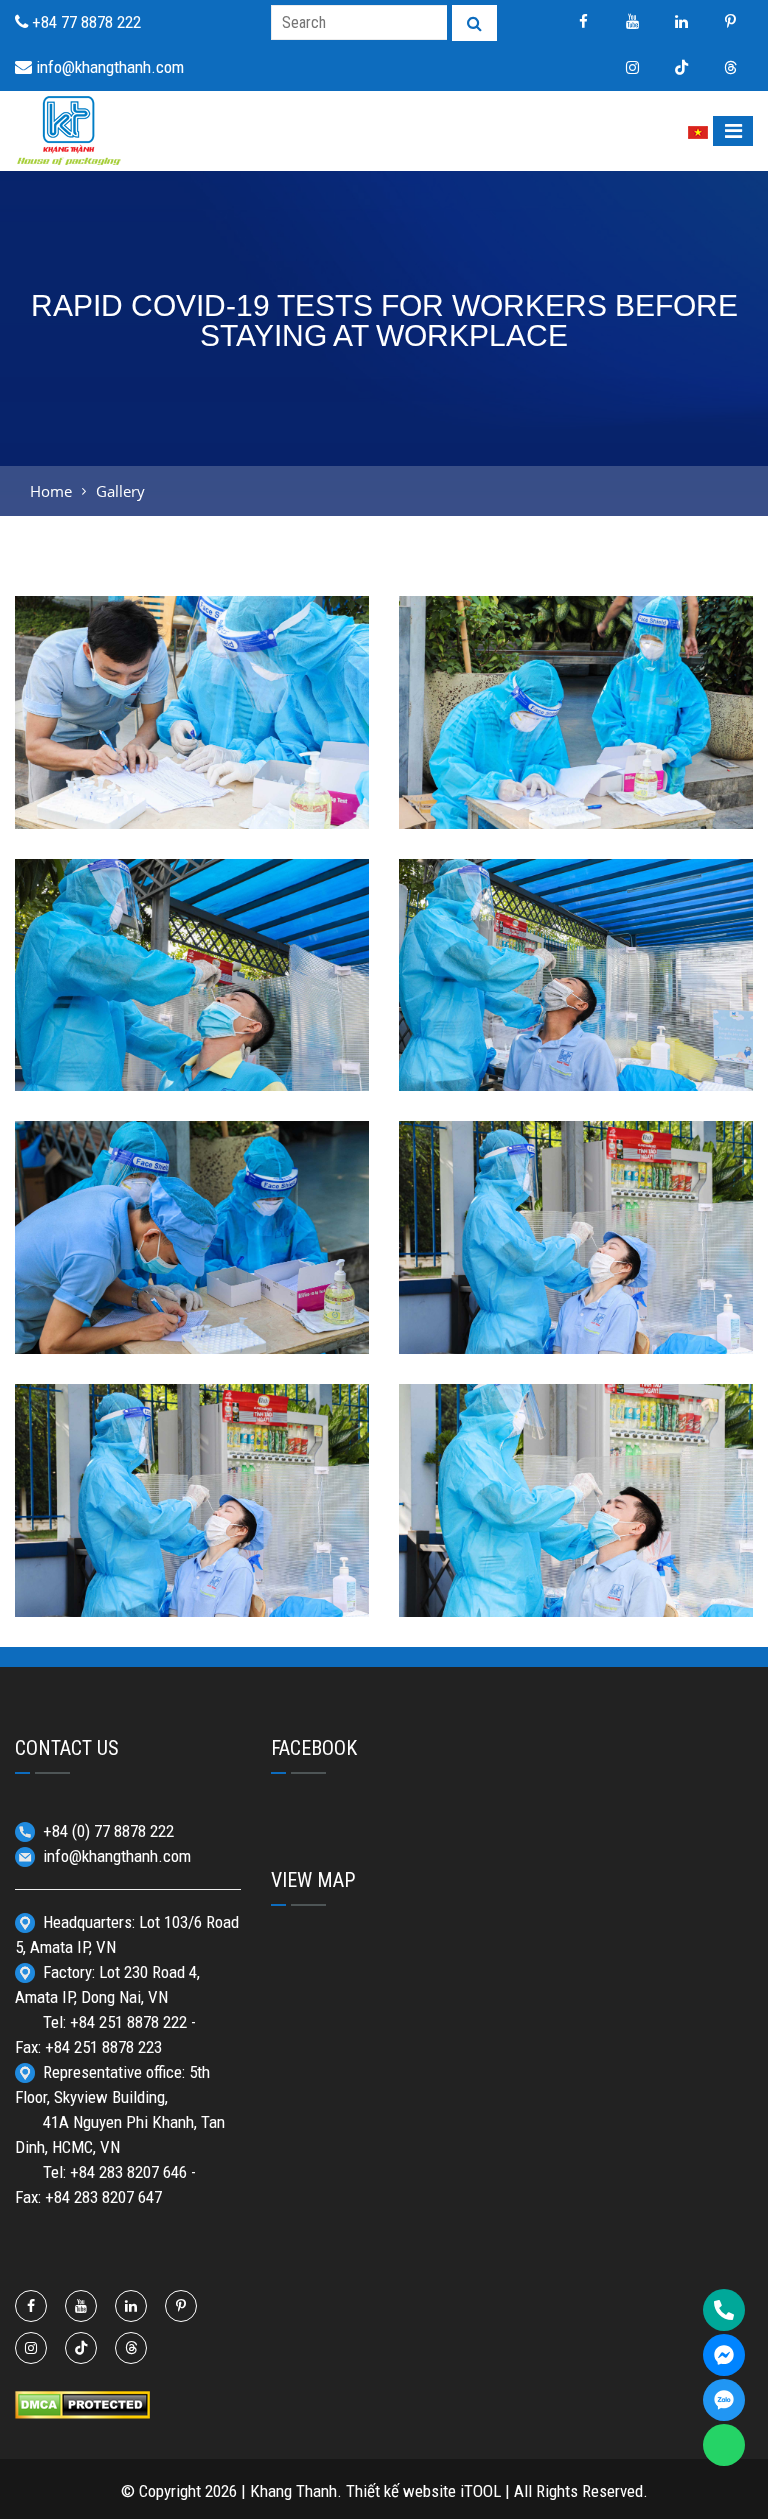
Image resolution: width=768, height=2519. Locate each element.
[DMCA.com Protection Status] (82, 2403)
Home (51, 491)
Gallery (120, 491)
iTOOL (480, 2491)
